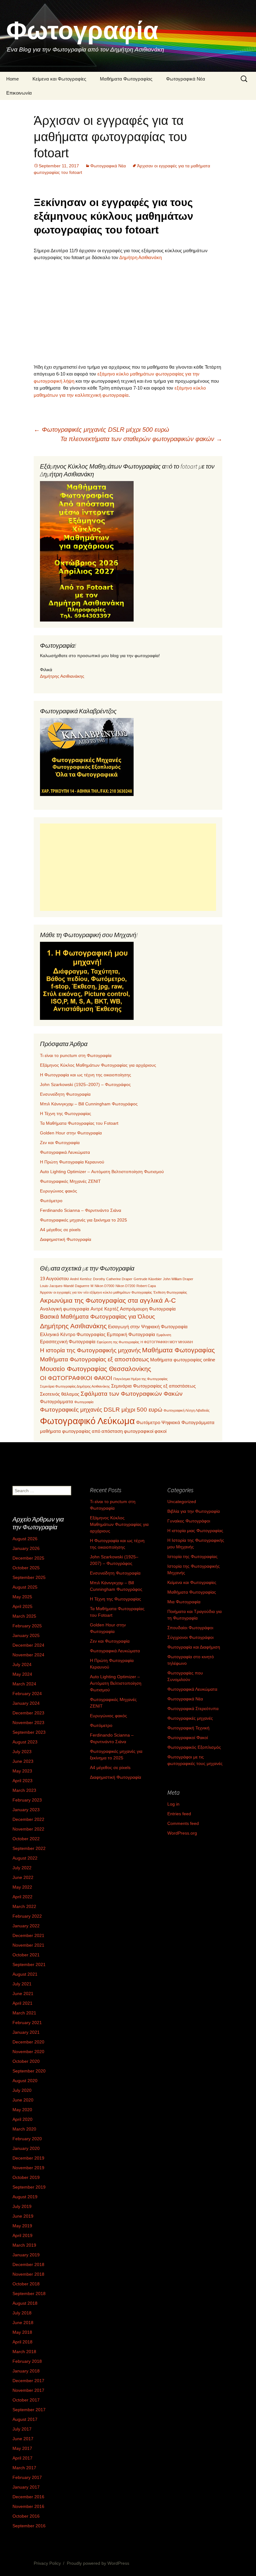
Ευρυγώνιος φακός (59, 1191)
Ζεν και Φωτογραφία (60, 1143)
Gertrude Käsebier (148, 1279)
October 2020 (26, 2061)
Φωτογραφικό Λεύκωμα (87, 1421)
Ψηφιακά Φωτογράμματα (188, 1422)
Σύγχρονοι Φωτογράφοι (190, 1637)
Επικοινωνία (19, 93)
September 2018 (29, 2293)
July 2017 (22, 2429)
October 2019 (26, 2177)
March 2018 (24, 2352)
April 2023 (22, 1781)
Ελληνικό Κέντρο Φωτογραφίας (73, 1334)
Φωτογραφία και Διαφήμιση (194, 1647)
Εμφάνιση (164, 1335)
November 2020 (28, 2052)
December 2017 (28, 2381)
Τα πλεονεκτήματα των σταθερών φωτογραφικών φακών (141, 439)
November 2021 (28, 1945)
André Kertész (81, 1279)
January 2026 (26, 1548)
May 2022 (22, 1887)
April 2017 (22, 2458)
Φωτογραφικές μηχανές (190, 1718)
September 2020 (29, 2071)
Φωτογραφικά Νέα (186, 79)
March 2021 (24, 2013)
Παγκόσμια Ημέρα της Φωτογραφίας (140, 1379)
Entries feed (179, 1814)
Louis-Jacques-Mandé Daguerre (65, 1286)
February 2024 (27, 1694)
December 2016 (28, 2497)
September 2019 (29, 2187)
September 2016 (29, 2526)
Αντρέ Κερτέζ (105, 1309)
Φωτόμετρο (51, 1201)
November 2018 (28, 2274)
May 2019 (22, 2226)
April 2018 (22, 2342)
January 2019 (26, 2255)
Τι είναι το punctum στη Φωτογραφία (76, 1055)
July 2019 (22, 2206)
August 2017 (25, 2419)
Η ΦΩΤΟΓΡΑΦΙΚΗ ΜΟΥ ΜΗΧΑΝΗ (167, 1342)
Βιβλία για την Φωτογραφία (194, 1511)
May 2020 (22, 2110)
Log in (173, 1804)
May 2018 (22, 2332)
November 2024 (28, 1655)
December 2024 (28, 1645)
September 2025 (29, 1577)
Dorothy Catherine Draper (113, 1279)
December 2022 (28, 1819)
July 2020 (22, 2090)
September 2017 (29, 2410)
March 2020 (24, 2129)
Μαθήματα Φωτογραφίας (126, 79)
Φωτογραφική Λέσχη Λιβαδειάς (187, 1410)
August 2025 (25, 1587)
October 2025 (26, 1568)
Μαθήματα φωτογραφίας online (183, 1360)
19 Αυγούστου (54, 1278)
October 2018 (26, 2284)
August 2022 (25, 1858)
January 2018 (26, 2371)
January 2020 (26, 2148)
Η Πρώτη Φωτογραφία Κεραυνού (72, 1162)
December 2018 (28, 2264)
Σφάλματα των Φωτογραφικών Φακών (132, 1394)
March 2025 (24, 1616)
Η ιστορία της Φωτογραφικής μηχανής (90, 1350)
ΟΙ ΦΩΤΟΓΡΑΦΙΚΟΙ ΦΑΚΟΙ (76, 1378)
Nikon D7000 (104, 1286)
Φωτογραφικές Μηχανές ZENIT (70, 1181)
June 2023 (23, 1761)
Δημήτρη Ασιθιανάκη (140, 257)
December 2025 (28, 1558)
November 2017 (28, 2390)
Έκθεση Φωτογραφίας (170, 1292)
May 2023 (22, 1771)
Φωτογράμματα (57, 1401)
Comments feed (183, 1823)
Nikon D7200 (125, 1286)
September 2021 (29, 1964)
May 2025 (22, 1597)
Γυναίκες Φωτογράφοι (189, 1521)
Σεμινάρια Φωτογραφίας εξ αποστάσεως (153, 1386)
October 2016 (26, 2516)
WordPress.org (182, 1833)
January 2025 (26, 1635)
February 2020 (27, 2139)
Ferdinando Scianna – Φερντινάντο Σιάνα (81, 1210)
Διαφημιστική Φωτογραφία (66, 1239)
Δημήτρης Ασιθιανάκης (62, 676)
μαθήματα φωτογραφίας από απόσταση (81, 1431)
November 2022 (28, 1829)
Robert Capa (146, 1286)
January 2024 (26, 1703)
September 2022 (29, 1848)
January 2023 (26, 1810)
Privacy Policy (47, 2563)
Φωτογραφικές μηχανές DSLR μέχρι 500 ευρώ (101, 430)
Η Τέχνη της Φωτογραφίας (66, 1113)
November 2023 (28, 1723)
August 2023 (25, 1742)
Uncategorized (182, 1502)
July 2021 (22, 1984)
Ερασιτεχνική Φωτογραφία (68, 1342)
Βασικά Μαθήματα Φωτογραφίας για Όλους (97, 1317)
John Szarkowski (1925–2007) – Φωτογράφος (85, 1084)
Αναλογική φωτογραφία (65, 1309)
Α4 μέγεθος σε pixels (60, 1230)
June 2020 (23, 2100)
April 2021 (22, 2003)
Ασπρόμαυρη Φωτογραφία (148, 1309)
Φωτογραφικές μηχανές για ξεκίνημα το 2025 (84, 1220)
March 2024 (24, 1684)
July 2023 (22, 1752)
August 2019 (25, 2197)
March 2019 (24, 2245)
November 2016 (28, 2506)
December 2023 (28, 1713)
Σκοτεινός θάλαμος (60, 1394)
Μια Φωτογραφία (184, 1602)
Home (12, 79)
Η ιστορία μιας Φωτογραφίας (195, 1531)
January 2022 (26, 1926)
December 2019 (28, 2158)
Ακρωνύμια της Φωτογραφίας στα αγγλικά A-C (108, 1300)
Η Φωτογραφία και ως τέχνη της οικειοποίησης (86, 1075)
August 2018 (25, 2303)
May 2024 (22, 1674)
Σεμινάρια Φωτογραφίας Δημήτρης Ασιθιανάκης (75, 1386)
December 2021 (28, 1935)
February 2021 (27, 2023)
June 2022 (23, 1877)
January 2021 (26, 2032)
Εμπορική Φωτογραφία (131, 1334)
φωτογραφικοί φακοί (145, 1431)
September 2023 (29, 1732)
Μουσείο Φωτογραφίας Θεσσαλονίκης (96, 1369)
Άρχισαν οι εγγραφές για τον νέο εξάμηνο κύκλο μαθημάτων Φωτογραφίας (96, 1292)
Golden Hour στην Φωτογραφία (71, 1133)
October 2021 (26, 1955)
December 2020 (28, 2042)
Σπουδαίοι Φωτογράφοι (190, 1628)
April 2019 (22, 2235)
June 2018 (23, 2323)
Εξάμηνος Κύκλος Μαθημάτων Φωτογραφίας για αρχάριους (98, 1065)
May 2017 (22, 2448)
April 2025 (22, 1606)
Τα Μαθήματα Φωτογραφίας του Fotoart (79, 1123)
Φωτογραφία (84, 1402)
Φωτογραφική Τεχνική (188, 1728)
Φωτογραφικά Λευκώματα (65, 1152)
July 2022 (22, 1868)
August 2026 (25, 1539)
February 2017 (27, 2477)
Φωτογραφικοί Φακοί (188, 1738)
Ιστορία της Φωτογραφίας (192, 1556)
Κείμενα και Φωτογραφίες (59, 79)
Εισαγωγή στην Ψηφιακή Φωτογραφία (148, 1327)
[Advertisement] (128, 312)
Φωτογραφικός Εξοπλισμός (194, 1747)
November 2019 (28, 2168)
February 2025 (27, 1626)
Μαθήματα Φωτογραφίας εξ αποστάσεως (94, 1359)
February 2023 (27, 1800)
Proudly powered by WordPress (98, 2563)
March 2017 (24, 2468)
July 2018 (22, 2313)
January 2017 (26, 2487)
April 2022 (22, 1897)
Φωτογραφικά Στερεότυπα (193, 1708)
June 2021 (23, 1993)
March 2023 (24, 1790)
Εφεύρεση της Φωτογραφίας (118, 1342)
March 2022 (24, 1906)
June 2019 (23, 2216)
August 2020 (25, 2081)
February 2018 (27, 2361)
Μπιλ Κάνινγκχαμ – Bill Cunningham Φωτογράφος (89, 1104)
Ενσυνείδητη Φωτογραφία (65, 1094)
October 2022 (26, 1839)
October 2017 (26, 2400)
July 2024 (22, 1664)
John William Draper (178, 1279)
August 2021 (25, 1974)
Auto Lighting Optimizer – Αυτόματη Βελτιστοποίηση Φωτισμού (102, 1172)
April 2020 (22, 2119)
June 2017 (23, 2439)
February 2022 (27, 1916)
